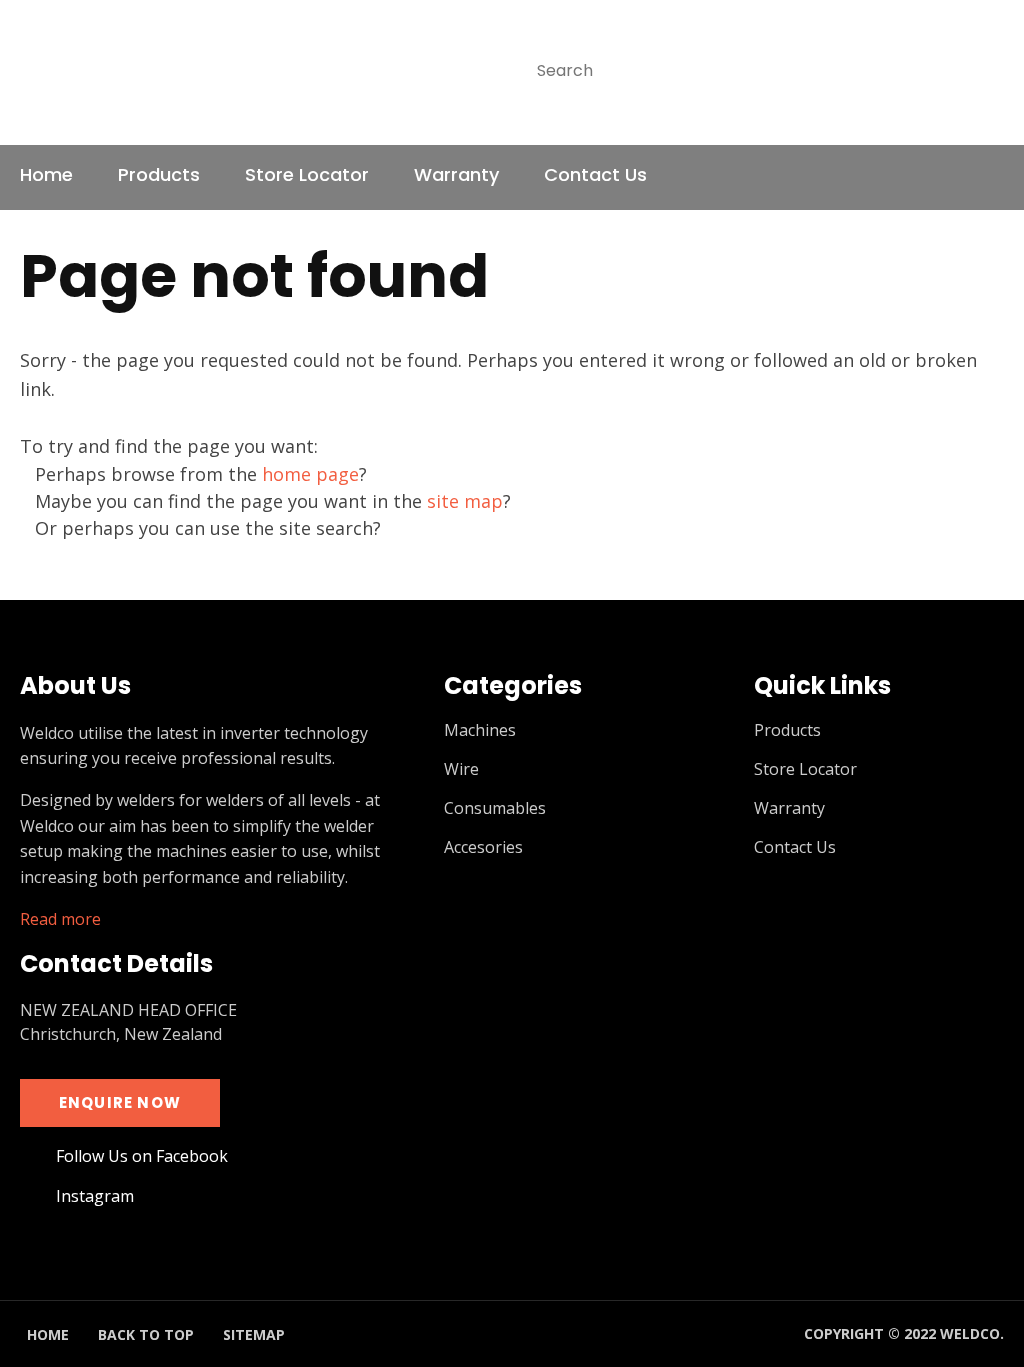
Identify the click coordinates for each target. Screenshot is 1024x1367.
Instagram (988, 178)
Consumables (495, 808)
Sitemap (254, 1334)
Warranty (456, 174)
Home (46, 174)
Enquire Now (120, 1102)
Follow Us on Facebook (142, 1156)
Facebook (939, 178)
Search (980, 71)
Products (159, 174)
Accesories (483, 847)
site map (465, 501)
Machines (480, 730)
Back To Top (146, 1334)
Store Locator (307, 174)
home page (310, 474)
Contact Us (595, 174)
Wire (461, 769)
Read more (60, 919)
